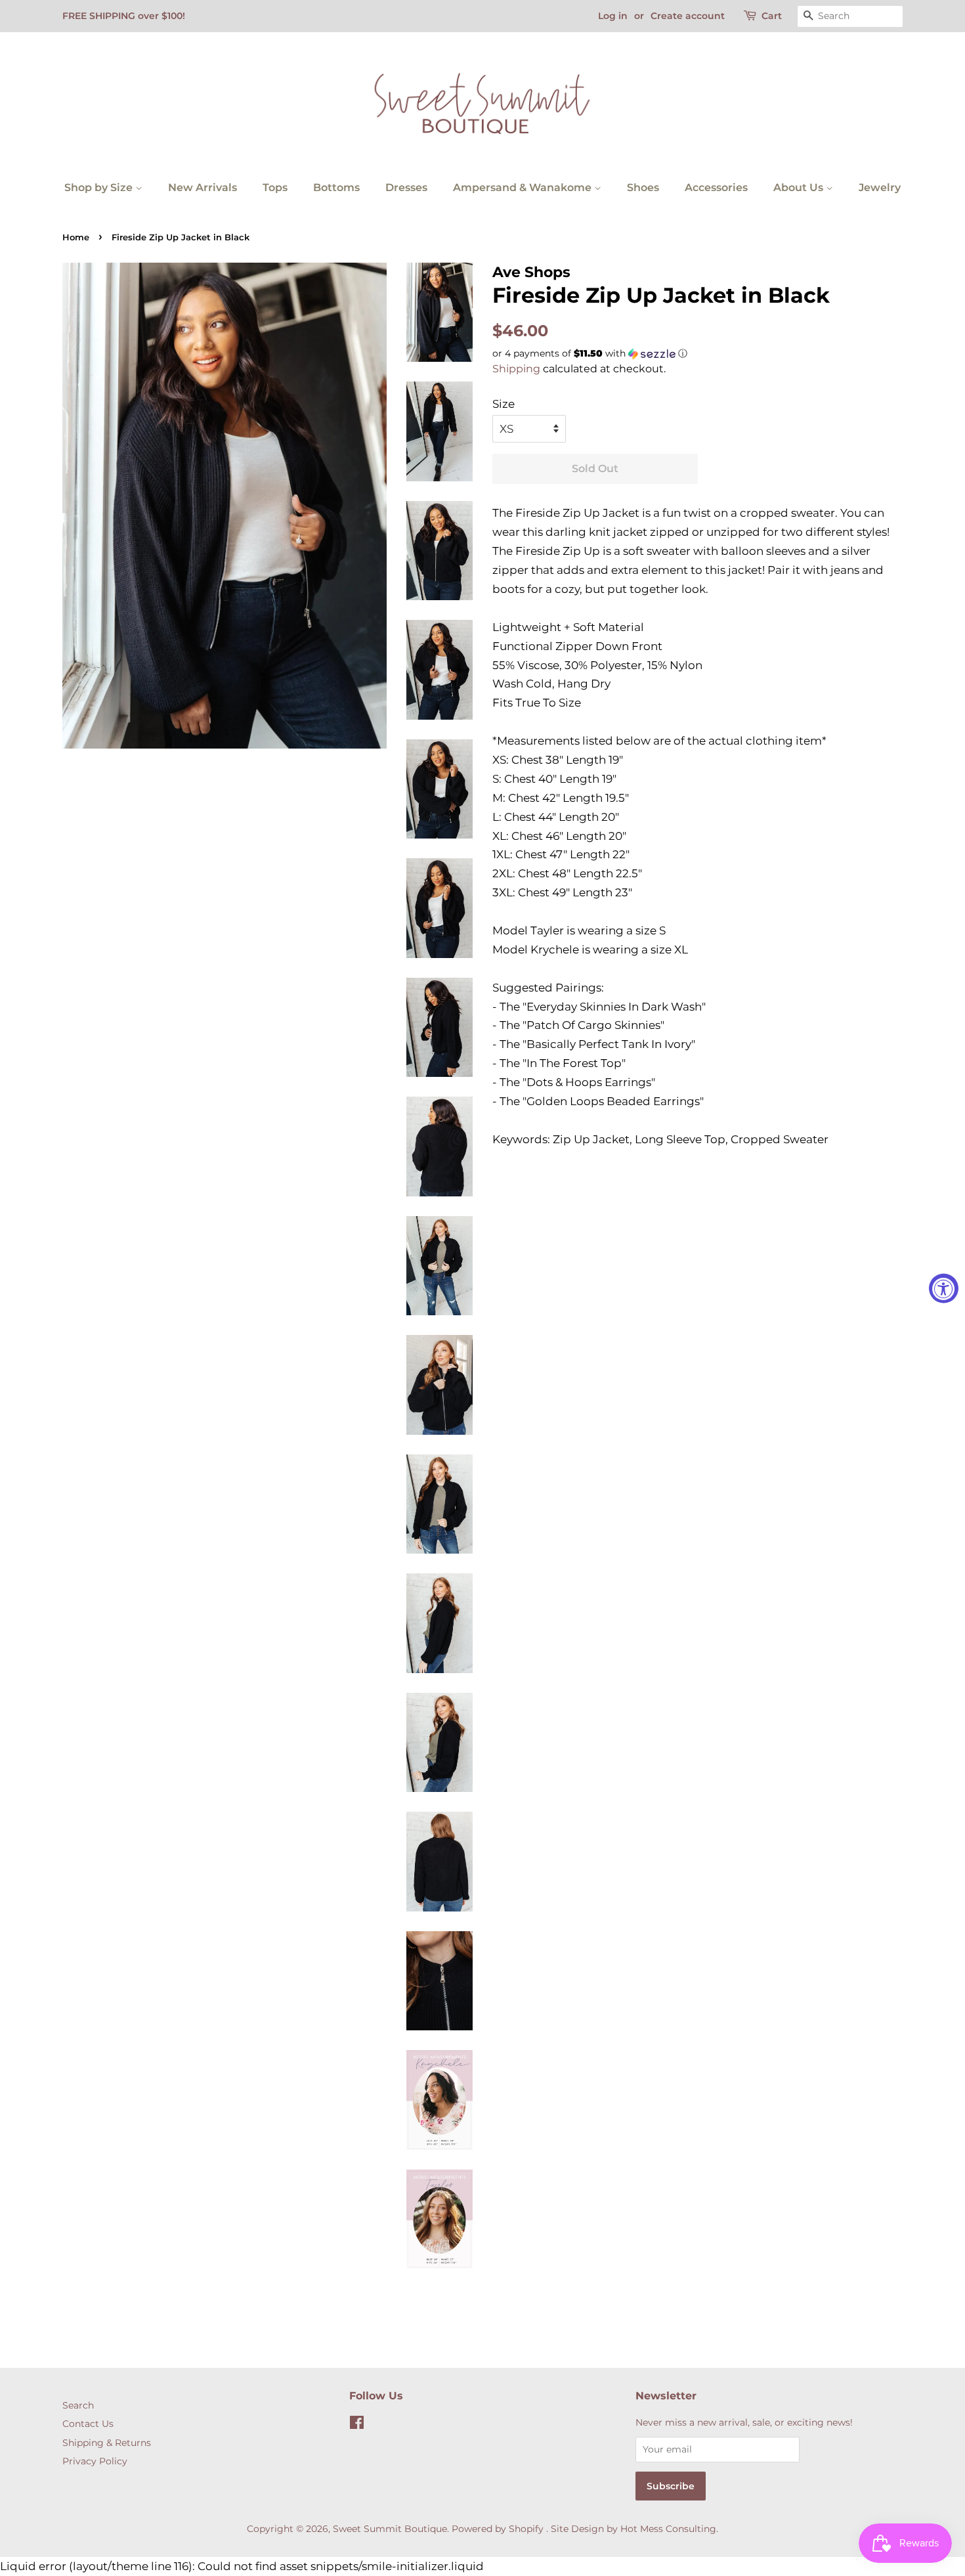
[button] (697, 354)
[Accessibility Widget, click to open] (944, 1288)
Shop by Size (100, 187)
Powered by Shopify (498, 2529)
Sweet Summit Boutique (390, 2529)
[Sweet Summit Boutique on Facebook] (357, 2425)
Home (76, 237)
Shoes (643, 187)
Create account (688, 16)
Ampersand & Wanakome (524, 187)
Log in (613, 16)
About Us (800, 187)
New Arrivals (203, 187)
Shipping (516, 369)
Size (504, 404)
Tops (275, 187)
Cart (772, 16)
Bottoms (336, 187)
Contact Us (88, 2424)
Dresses (406, 187)
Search (78, 2405)
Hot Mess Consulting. (669, 2529)
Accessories (716, 187)
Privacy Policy (95, 2461)
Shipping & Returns (107, 2443)
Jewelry (880, 187)
